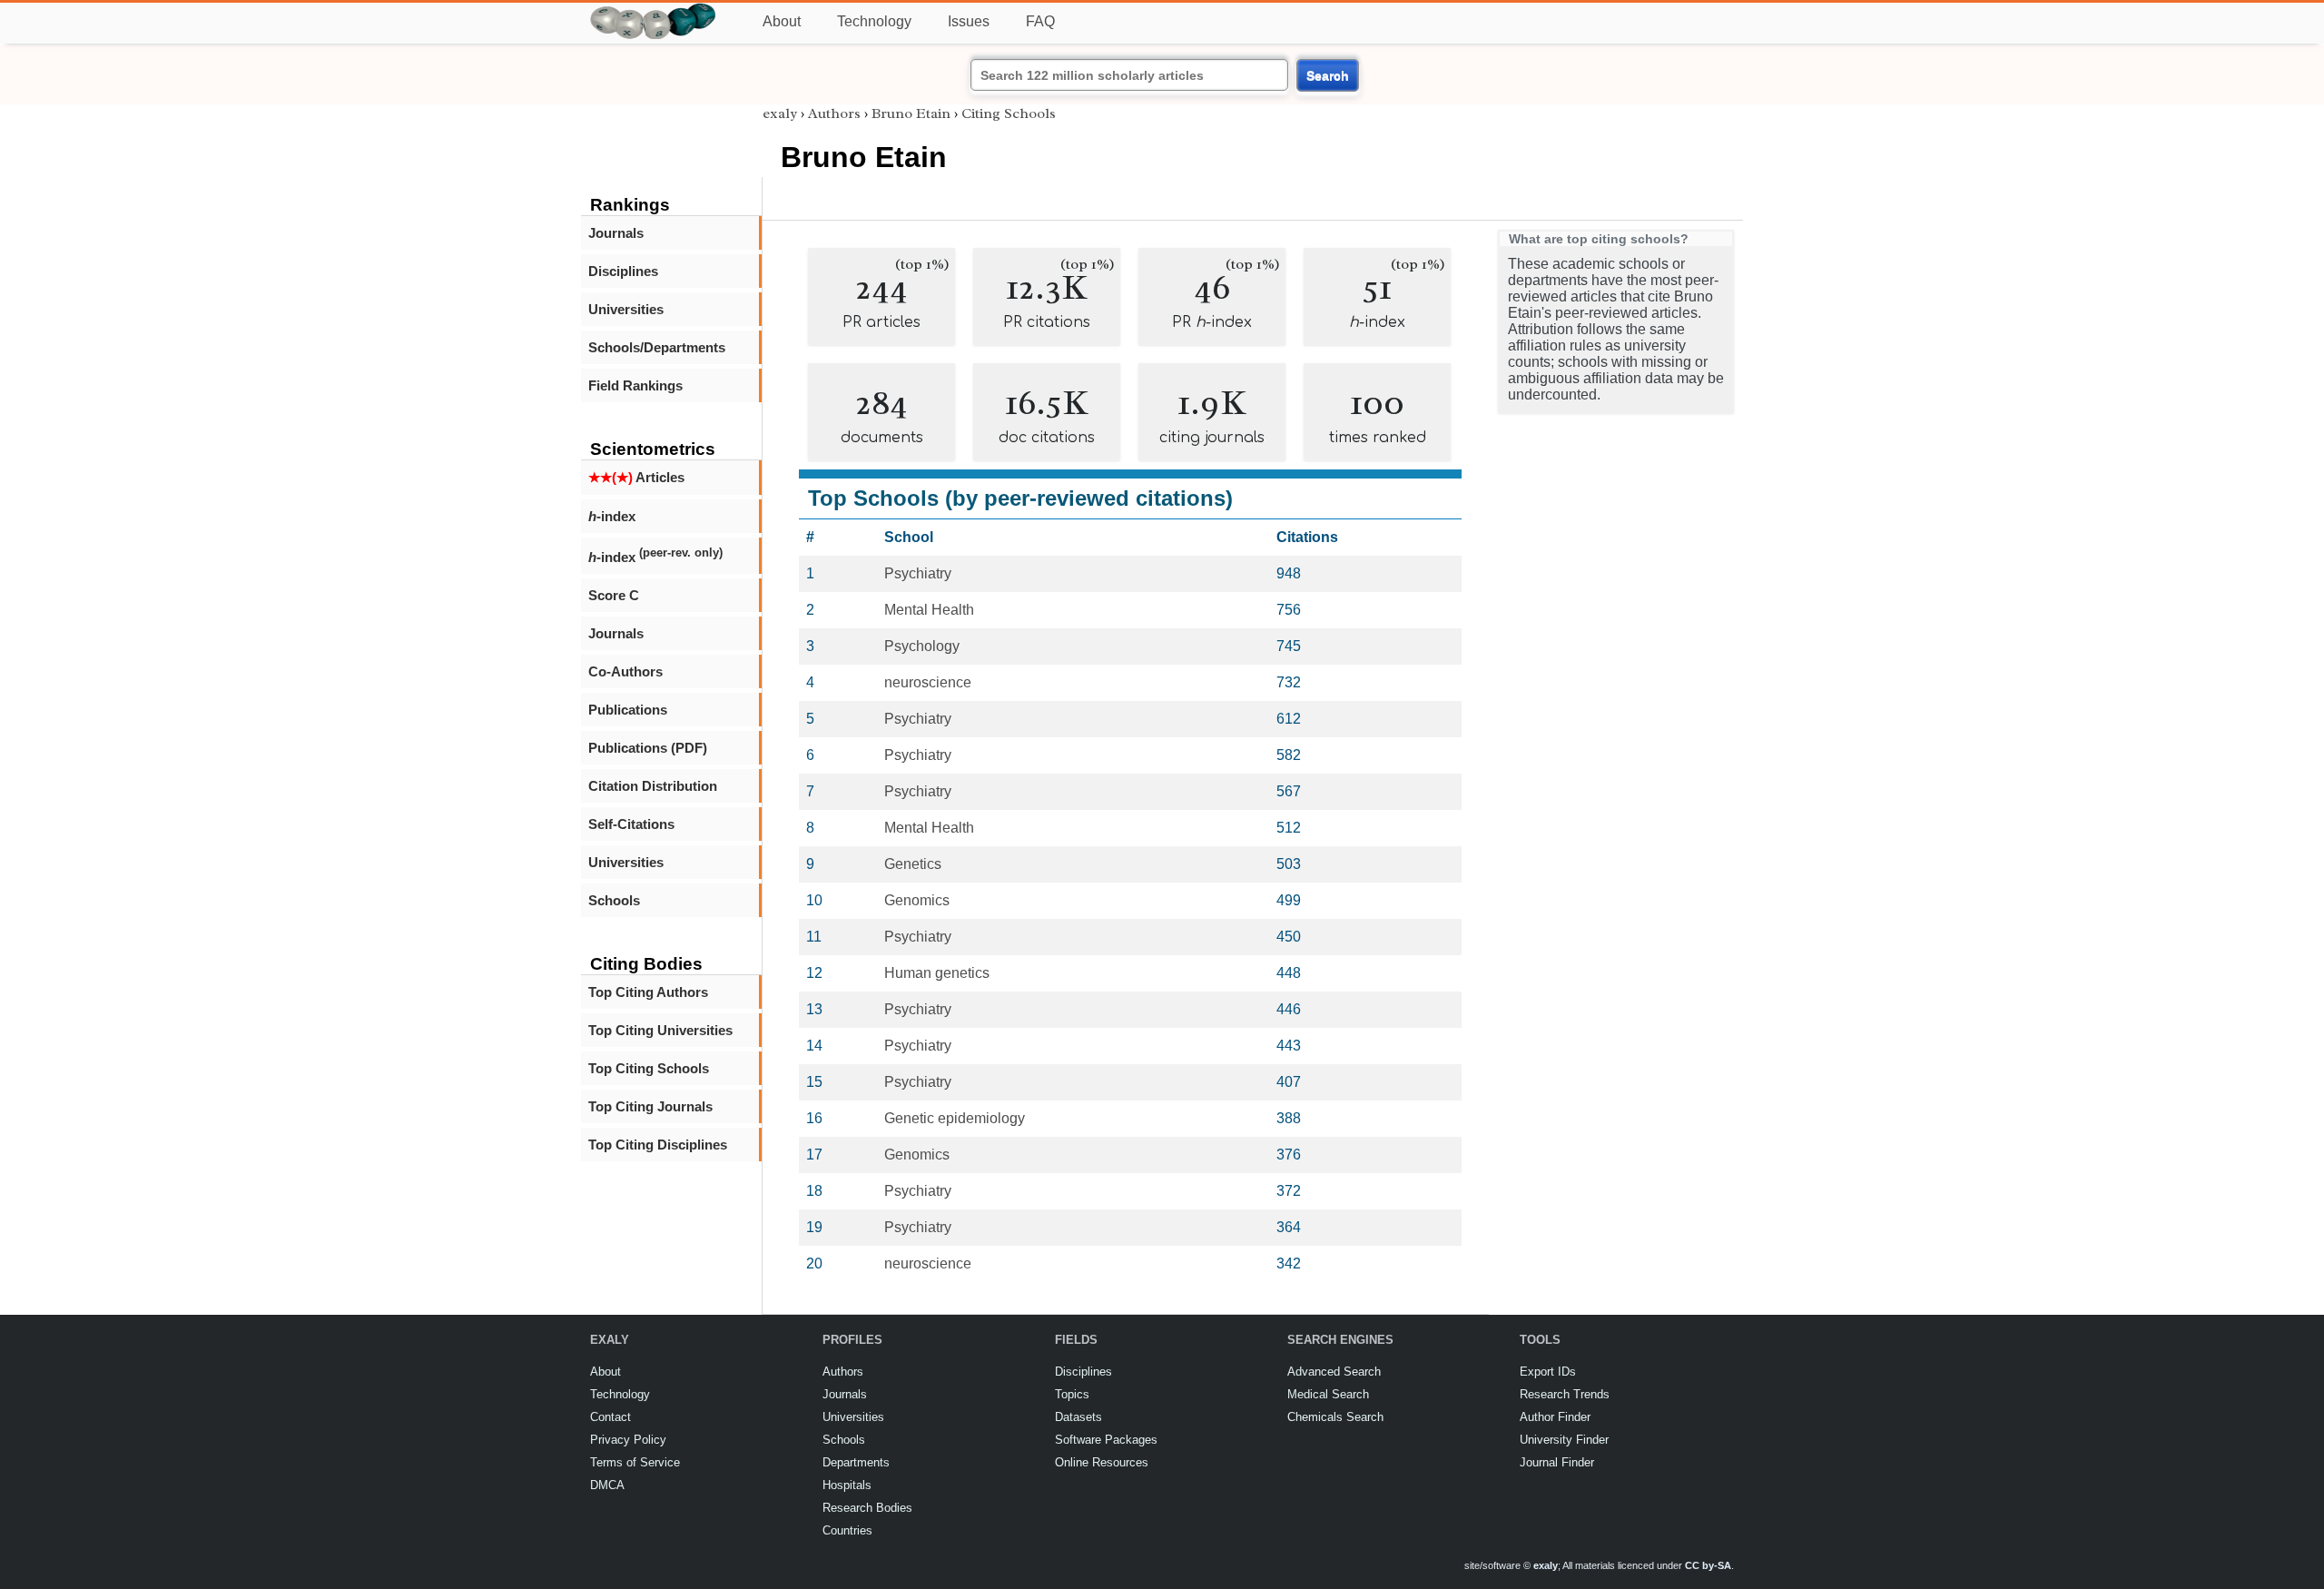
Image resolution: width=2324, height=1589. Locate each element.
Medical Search (1328, 1394)
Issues (969, 21)
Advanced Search (1334, 1372)
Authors (834, 113)
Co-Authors (625, 671)
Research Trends (1565, 1394)
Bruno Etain (911, 113)
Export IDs (1548, 1372)
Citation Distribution (653, 786)
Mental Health (929, 610)
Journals (616, 233)
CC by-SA (1708, 1565)
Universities (626, 309)
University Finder (1564, 1440)
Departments (856, 1462)
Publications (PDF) (648, 748)
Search (1328, 75)
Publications (628, 710)
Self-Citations (631, 824)
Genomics (917, 900)
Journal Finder (1557, 1462)
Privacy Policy (628, 1440)
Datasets (1078, 1417)
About (782, 21)
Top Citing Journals (650, 1106)
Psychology (922, 646)
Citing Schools (1009, 113)
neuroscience (928, 682)
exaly (780, 113)
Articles (636, 477)
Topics (1072, 1394)
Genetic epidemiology (955, 1118)
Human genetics (937, 973)
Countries (847, 1530)
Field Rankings (635, 385)
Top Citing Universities (660, 1030)
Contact (611, 1417)
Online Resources (1102, 1462)
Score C (614, 595)
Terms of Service (635, 1462)
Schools (614, 900)
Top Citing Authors (648, 992)
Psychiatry (918, 573)
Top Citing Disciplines (658, 1145)
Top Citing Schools (649, 1068)
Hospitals (847, 1485)
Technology (874, 21)
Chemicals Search (1335, 1417)
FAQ (1040, 21)
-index (612, 516)
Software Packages (1106, 1440)
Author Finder (1555, 1417)
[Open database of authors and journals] (654, 10)
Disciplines (623, 271)
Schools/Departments (657, 347)
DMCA (607, 1485)
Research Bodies (867, 1508)
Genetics (913, 864)
